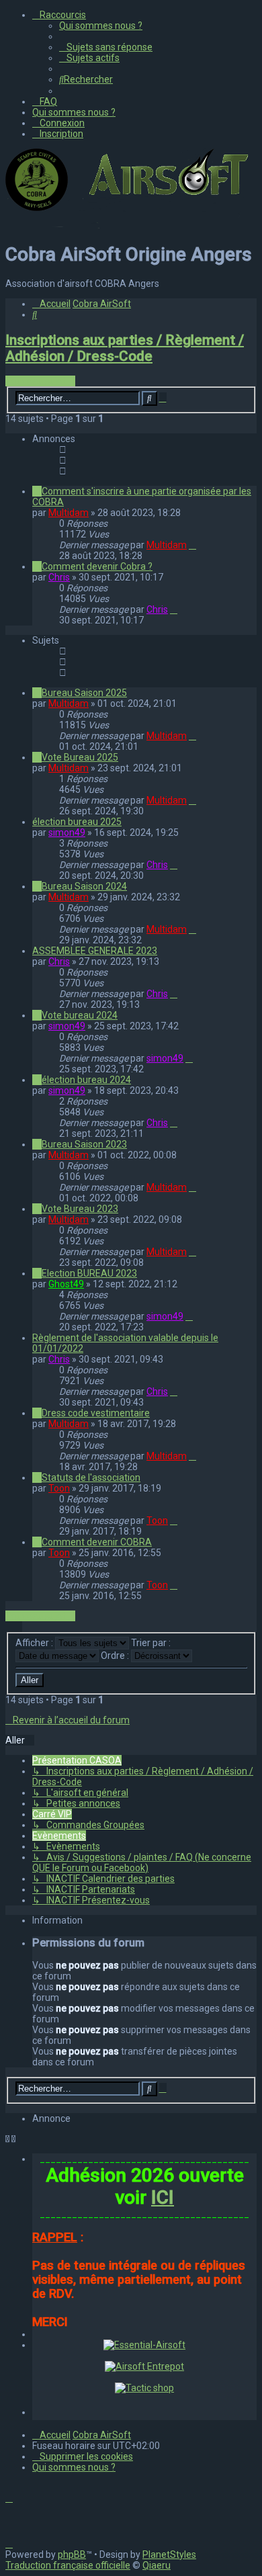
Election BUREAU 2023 (89, 1273)
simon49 (67, 832)
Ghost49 (66, 1284)
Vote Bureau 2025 (80, 757)
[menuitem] (101, 26)
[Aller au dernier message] (192, 545)
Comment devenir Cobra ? (97, 566)
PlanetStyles (169, 2554)
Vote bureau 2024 (80, 1015)
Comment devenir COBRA (97, 1542)
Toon (59, 1488)
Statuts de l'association (91, 1477)
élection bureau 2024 (86, 1080)
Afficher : (35, 1643)
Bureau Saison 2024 (84, 886)
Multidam (69, 513)
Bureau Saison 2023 (84, 1144)
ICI (163, 2197)
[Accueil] (130, 225)
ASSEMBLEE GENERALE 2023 (95, 951)
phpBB (72, 2554)
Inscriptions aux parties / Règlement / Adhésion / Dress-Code (125, 348)
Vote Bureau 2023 (80, 1209)
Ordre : (116, 1656)
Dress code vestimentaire (96, 1413)
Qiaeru (157, 2565)
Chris (59, 577)
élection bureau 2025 (77, 822)
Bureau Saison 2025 (84, 693)
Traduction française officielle (68, 2565)
